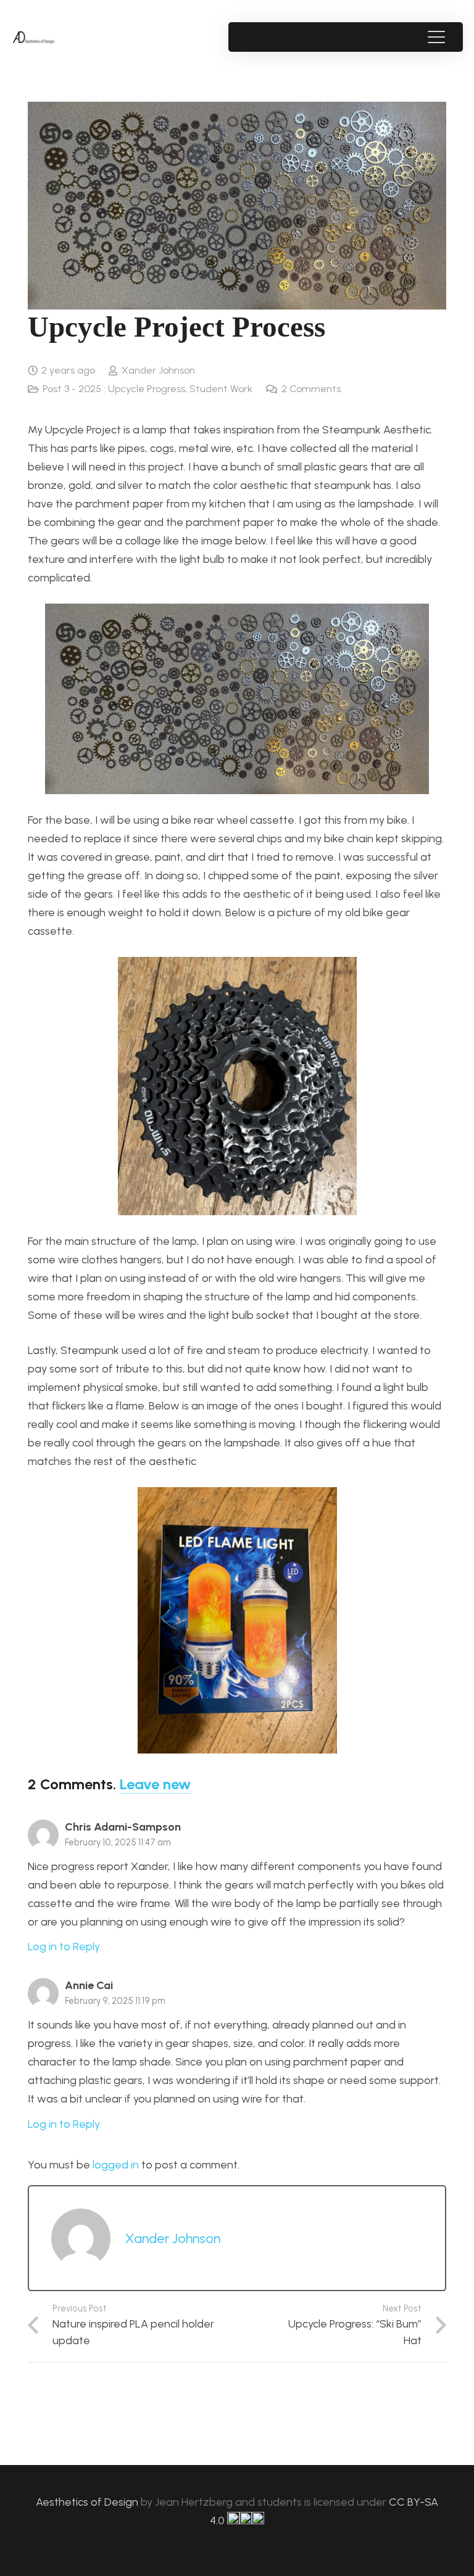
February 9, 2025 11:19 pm (115, 2001)
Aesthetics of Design (88, 2502)
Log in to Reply (64, 1946)
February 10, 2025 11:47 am (118, 1842)
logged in (116, 2165)
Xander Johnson (158, 370)
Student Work (221, 389)
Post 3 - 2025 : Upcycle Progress (114, 389)
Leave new (155, 1784)
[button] (436, 37)
